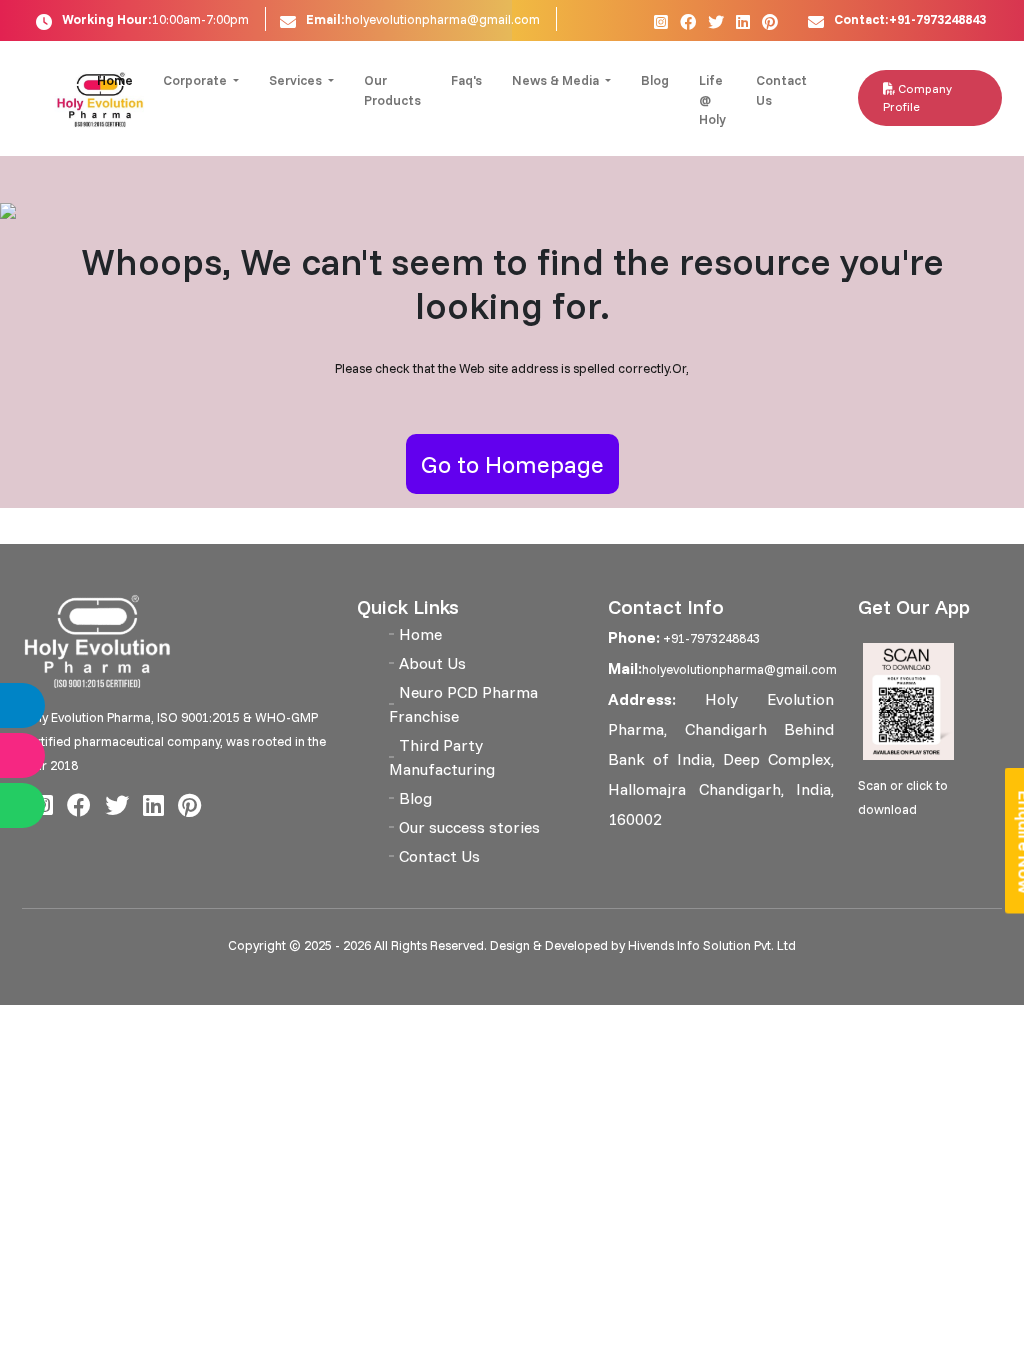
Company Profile (917, 97)
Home (115, 80)
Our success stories (469, 827)
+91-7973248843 (710, 638)
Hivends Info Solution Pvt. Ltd (712, 945)
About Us (432, 663)
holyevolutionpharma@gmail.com (442, 19)
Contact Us (781, 90)
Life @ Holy (712, 99)
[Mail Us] (42, 755)
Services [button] (297, 80)
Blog (655, 80)
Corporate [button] (196, 80)
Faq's (466, 80)
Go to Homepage (512, 464)
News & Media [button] (557, 80)
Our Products (392, 90)
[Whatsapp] (42, 805)
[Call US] (42, 705)
